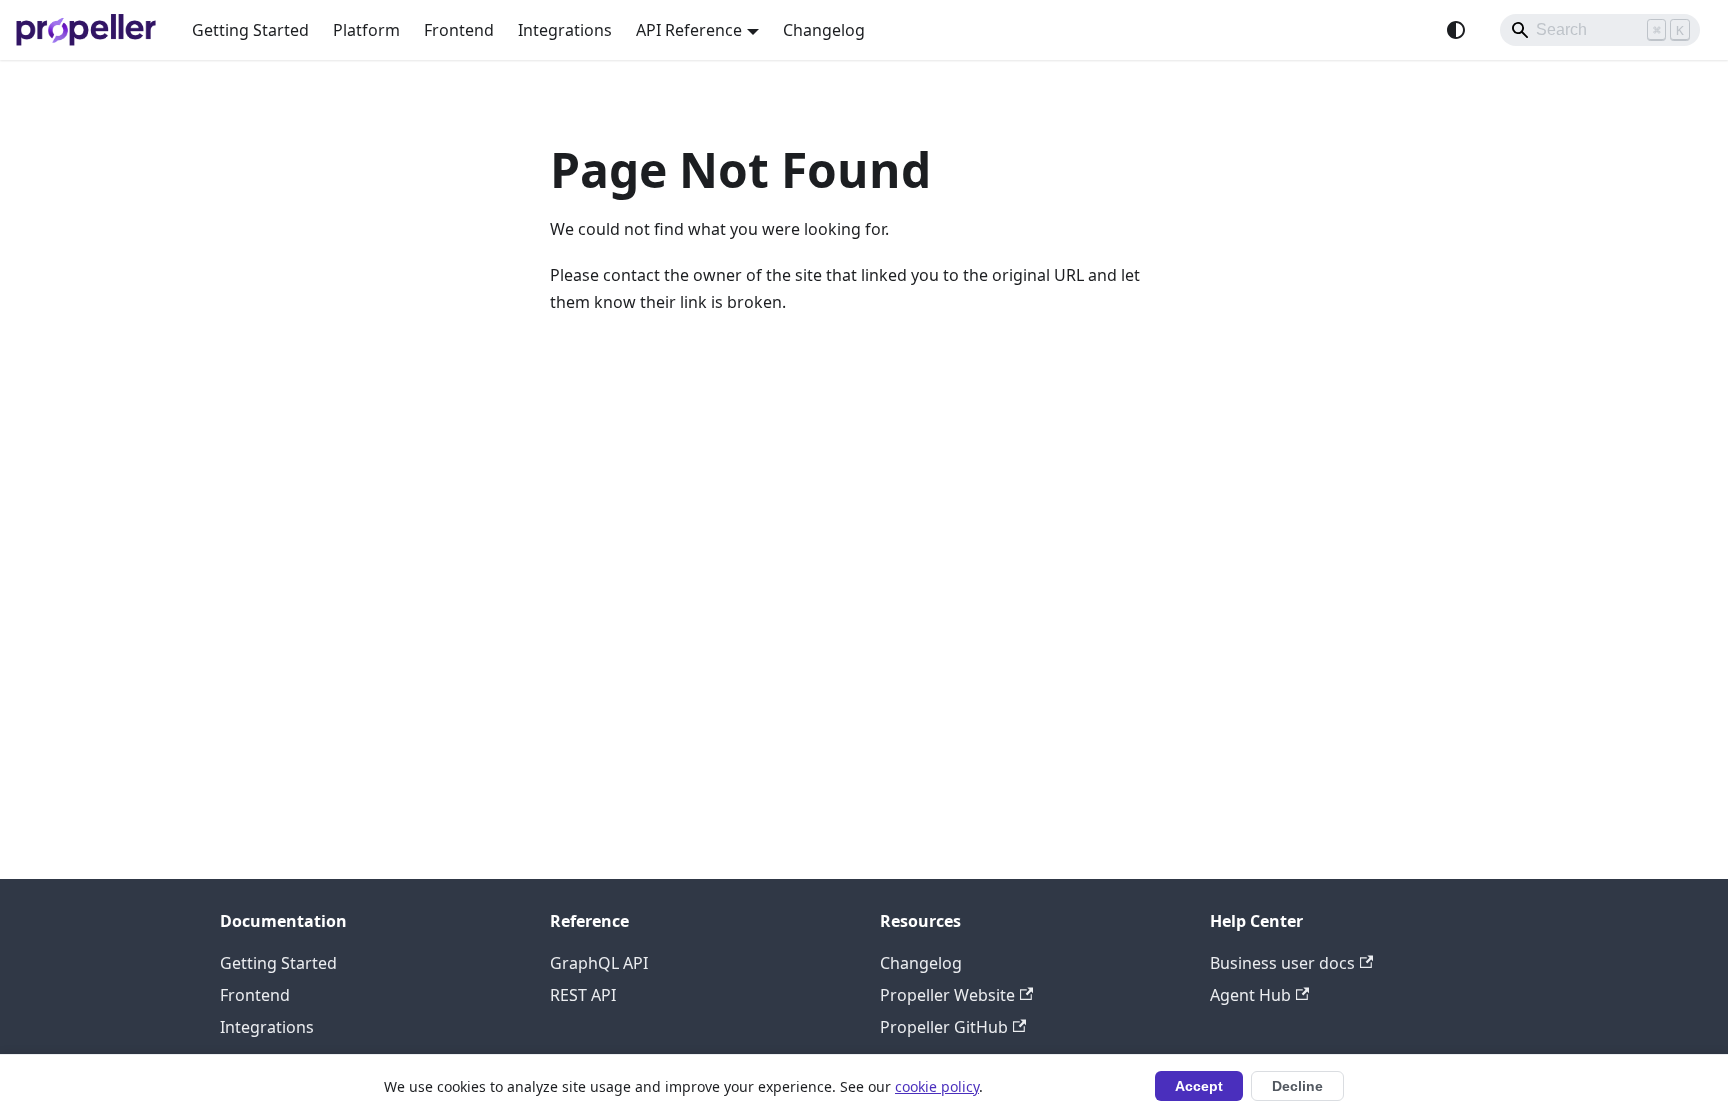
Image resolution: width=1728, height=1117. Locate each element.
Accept (1199, 1086)
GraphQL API (599, 963)
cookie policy (937, 1086)
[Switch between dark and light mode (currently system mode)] (1456, 30)
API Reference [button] (689, 30)
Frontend (459, 30)
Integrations (565, 30)
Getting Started (250, 30)
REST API (583, 995)
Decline (1297, 1086)
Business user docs (1282, 963)
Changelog (824, 30)
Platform (366, 30)
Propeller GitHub (944, 1027)
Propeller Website (947, 995)
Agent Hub (1250, 995)
